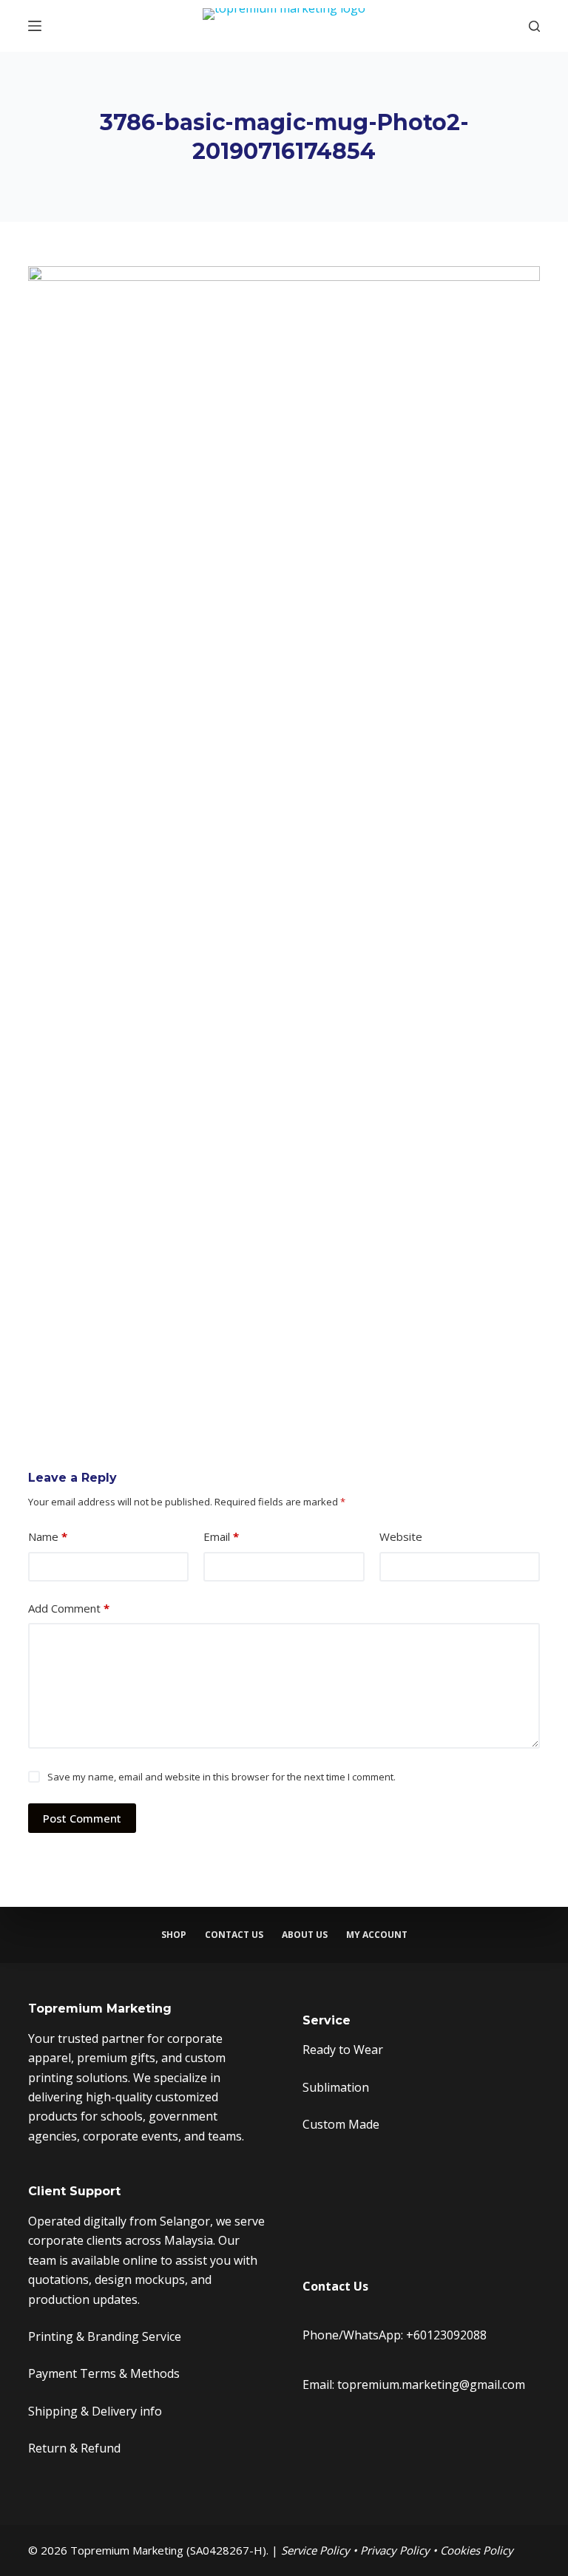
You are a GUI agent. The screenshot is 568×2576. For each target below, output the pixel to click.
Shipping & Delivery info (95, 2411)
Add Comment (69, 1608)
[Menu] (35, 26)
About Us (305, 1935)
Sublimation (336, 2087)
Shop (174, 1935)
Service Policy (315, 2550)
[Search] (534, 26)
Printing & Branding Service (105, 2336)
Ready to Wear (343, 2050)
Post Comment (82, 1818)
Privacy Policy (395, 2550)
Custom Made (341, 2124)
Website (401, 1536)
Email (221, 1536)
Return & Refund (74, 2448)
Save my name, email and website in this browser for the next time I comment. (222, 1777)
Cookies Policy (477, 2550)
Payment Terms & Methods (104, 2373)
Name (48, 1536)
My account (377, 1935)
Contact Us (234, 1935)
